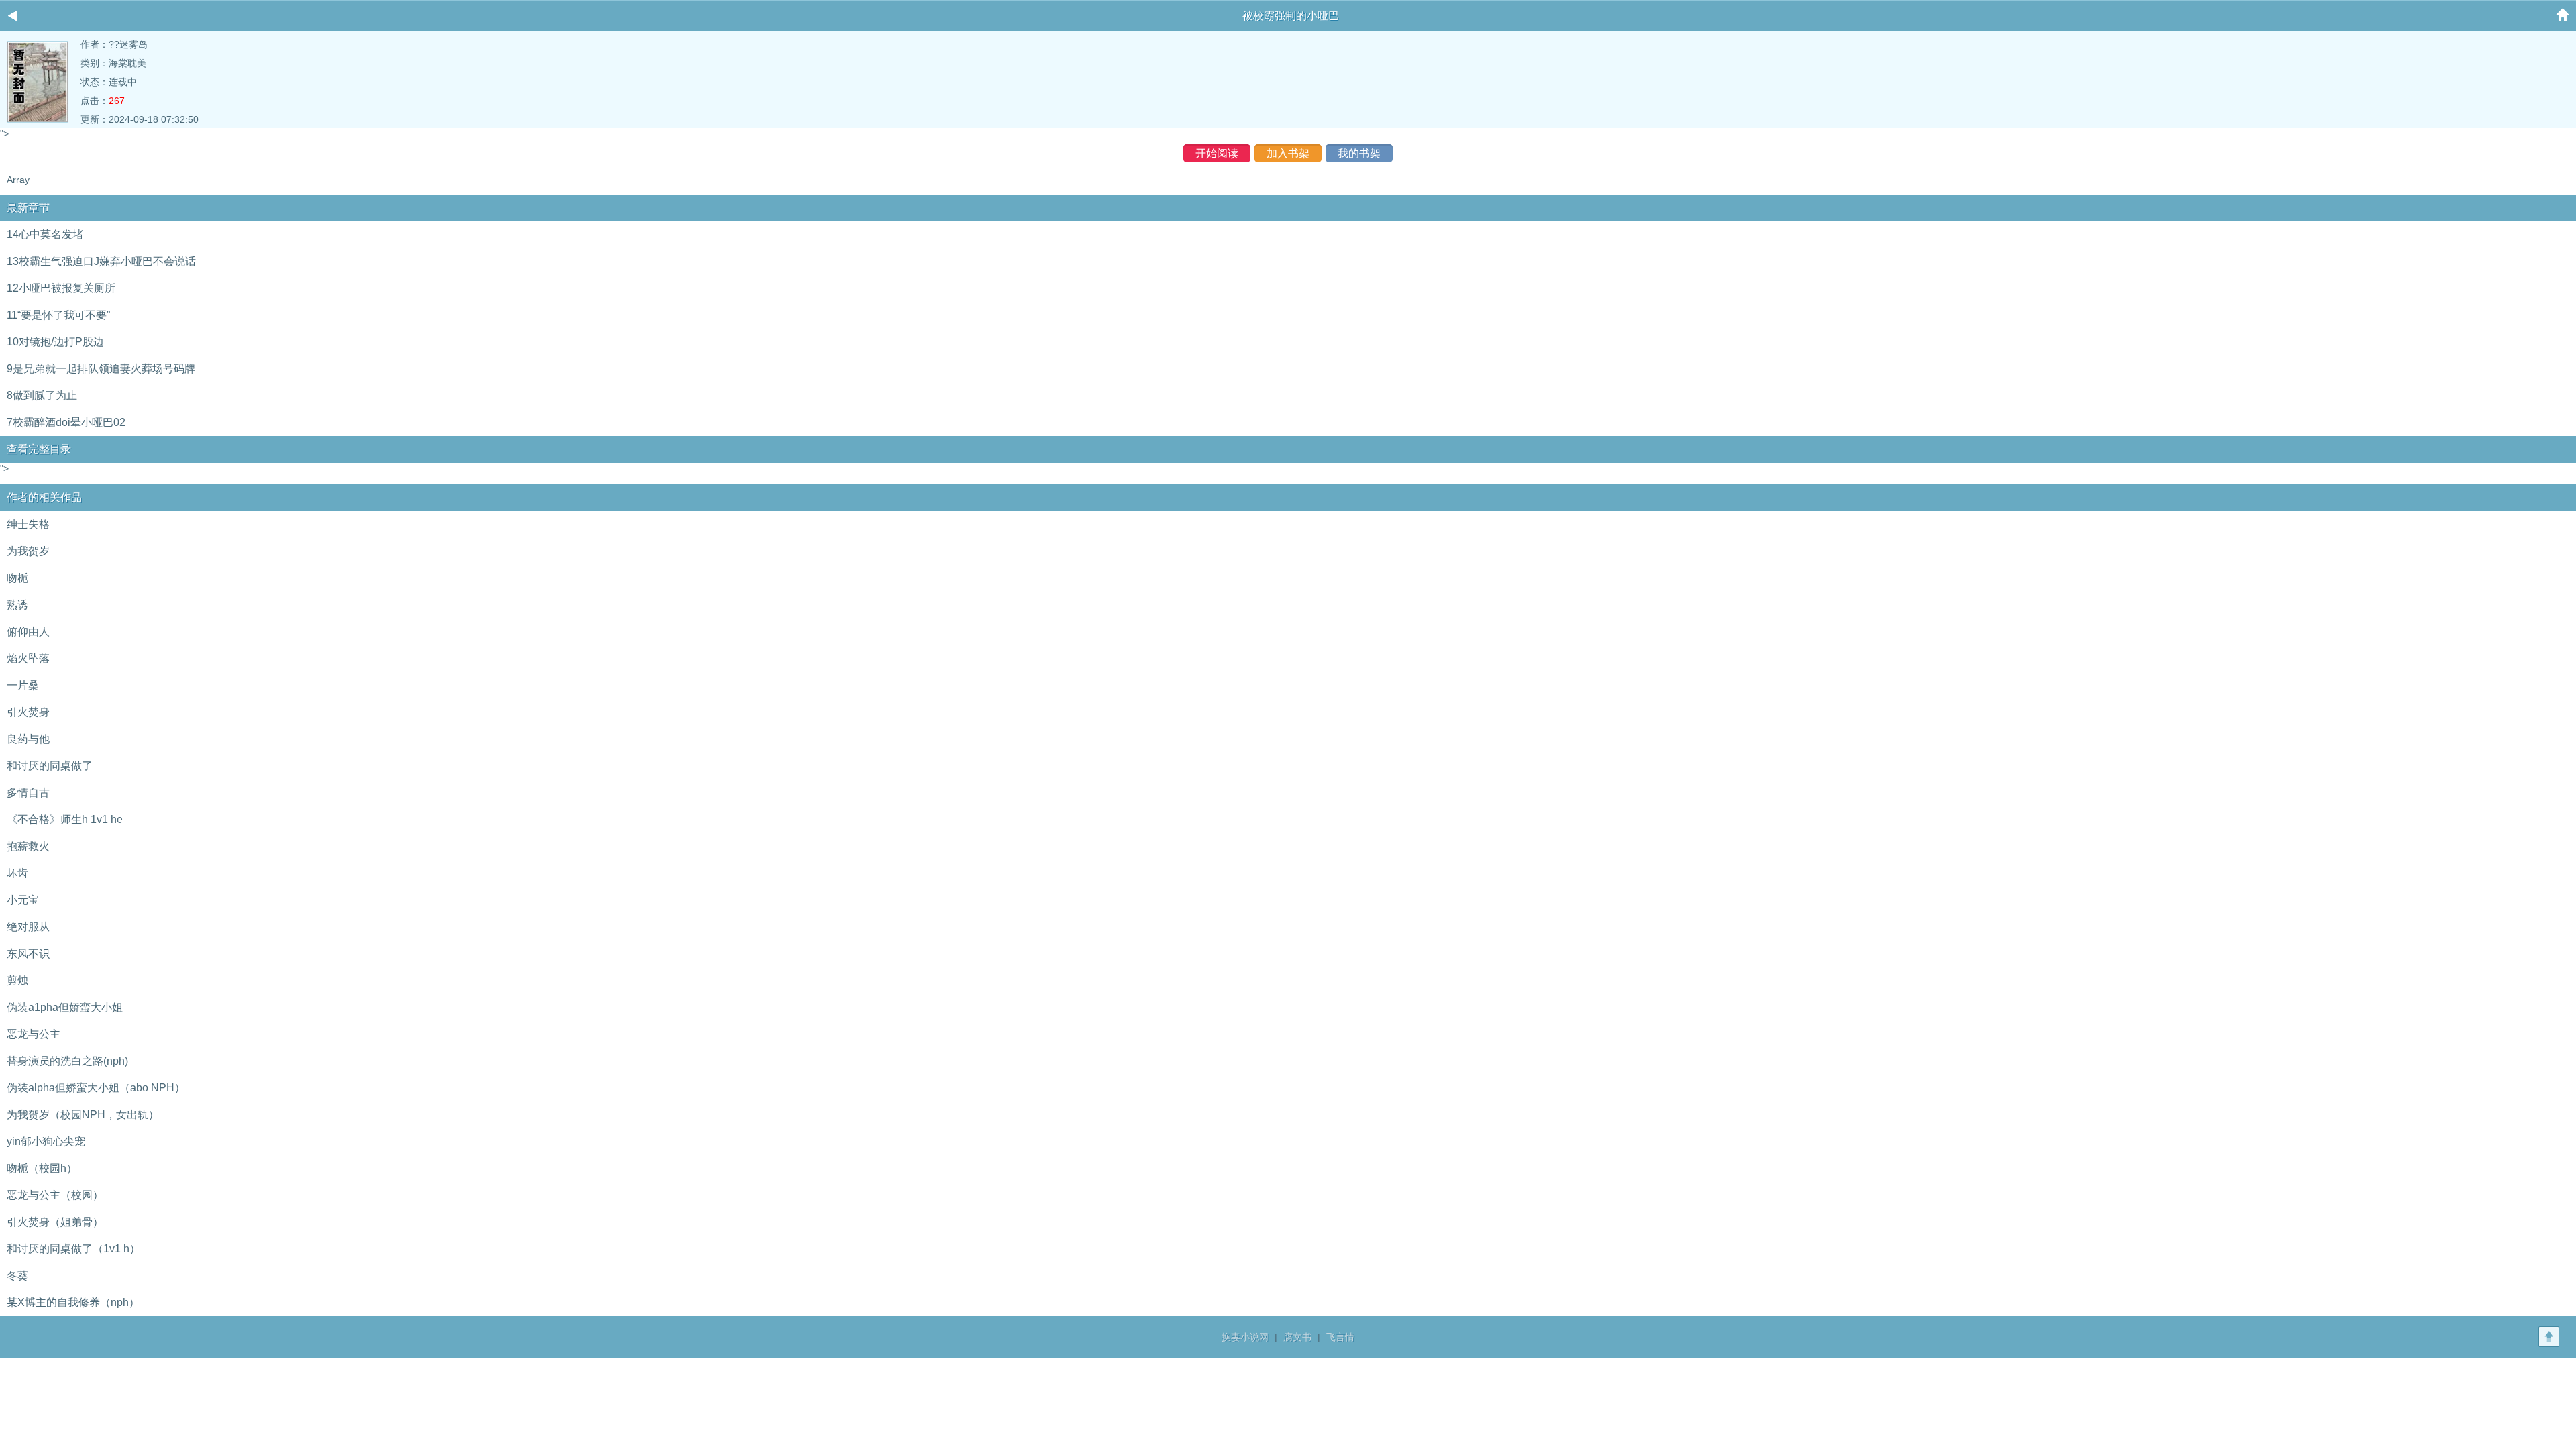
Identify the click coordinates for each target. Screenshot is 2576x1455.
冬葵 (17, 1276)
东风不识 (28, 954)
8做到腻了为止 (42, 395)
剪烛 (17, 980)
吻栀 (17, 578)
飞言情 (1340, 1337)
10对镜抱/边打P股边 (55, 342)
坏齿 (17, 873)
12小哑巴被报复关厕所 (61, 288)
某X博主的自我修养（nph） (73, 1302)
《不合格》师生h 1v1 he (65, 819)
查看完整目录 (39, 449)
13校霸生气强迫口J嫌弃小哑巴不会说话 (101, 261)
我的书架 (1359, 153)
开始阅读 (1217, 153)
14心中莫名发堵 (45, 234)
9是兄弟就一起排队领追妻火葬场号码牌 (101, 369)
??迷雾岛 (128, 44)
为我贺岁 (28, 551)
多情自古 (28, 793)
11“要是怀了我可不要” (58, 315)
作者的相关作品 (44, 497)
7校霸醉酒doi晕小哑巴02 (66, 422)
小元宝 (23, 900)
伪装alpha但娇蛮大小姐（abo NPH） (96, 1088)
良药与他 (28, 739)
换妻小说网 (1245, 1337)
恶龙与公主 (34, 1034)
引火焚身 (28, 712)
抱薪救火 (28, 846)
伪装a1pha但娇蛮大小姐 (65, 1007)
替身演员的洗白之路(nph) (67, 1061)
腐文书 (1297, 1337)
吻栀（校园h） (42, 1168)
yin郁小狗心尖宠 (46, 1141)
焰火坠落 (28, 658)
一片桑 (23, 685)
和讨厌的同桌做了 (50, 766)
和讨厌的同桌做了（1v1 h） (73, 1249)
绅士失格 (28, 524)
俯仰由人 (28, 632)
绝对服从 (28, 927)
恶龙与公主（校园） (55, 1195)
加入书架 (1288, 153)
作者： (95, 44)
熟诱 (17, 605)
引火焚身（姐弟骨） (55, 1222)
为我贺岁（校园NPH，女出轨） (83, 1115)
